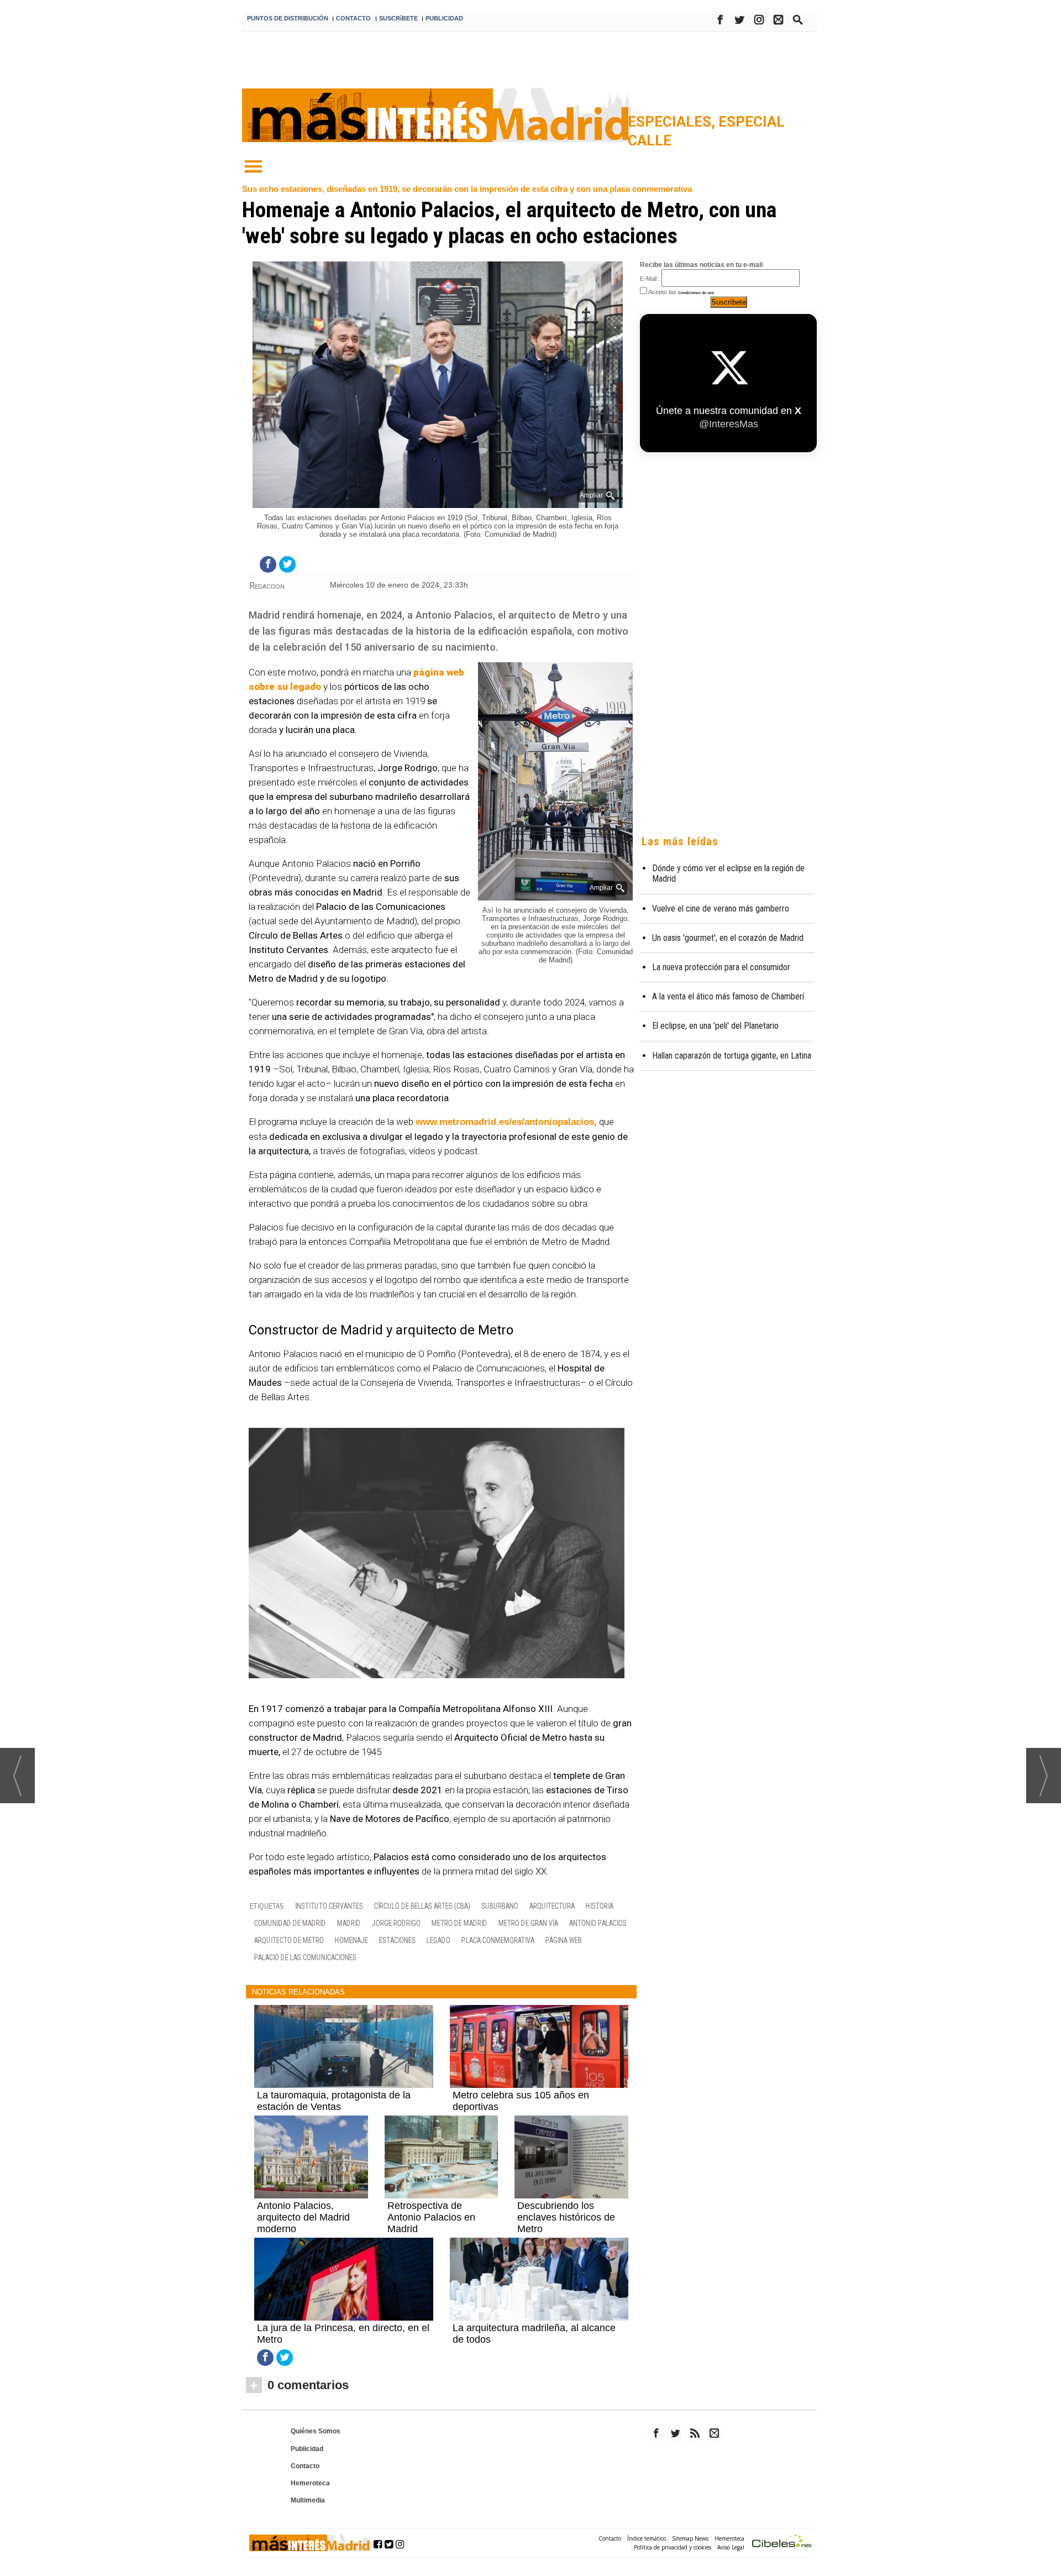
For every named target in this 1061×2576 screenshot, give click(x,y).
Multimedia (308, 2500)
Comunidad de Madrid (290, 1923)
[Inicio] (253, 167)
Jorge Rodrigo (396, 1923)
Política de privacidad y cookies (673, 2547)
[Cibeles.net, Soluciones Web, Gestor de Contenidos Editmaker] (782, 2543)
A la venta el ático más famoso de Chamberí (728, 996)
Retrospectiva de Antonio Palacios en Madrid (431, 2217)
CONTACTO (353, 18)
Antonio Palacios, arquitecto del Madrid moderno (303, 2217)
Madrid (349, 1923)
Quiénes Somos (316, 2431)
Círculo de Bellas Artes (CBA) (422, 1906)
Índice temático (647, 2538)
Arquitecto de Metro (289, 1940)
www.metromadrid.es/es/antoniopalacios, (506, 1122)
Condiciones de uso (696, 293)
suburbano (500, 1906)
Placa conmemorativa (498, 1940)
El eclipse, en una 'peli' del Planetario (715, 1026)
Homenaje (351, 1940)
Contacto (305, 2466)
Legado (438, 1940)
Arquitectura (552, 1906)
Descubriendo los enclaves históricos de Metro (566, 2217)
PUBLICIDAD (444, 18)
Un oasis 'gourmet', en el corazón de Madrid (728, 938)
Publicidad (307, 2449)
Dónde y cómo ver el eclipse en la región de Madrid (728, 873)
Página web (564, 1940)
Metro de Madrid (459, 1923)
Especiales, (673, 122)
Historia (600, 1906)
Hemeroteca (310, 2483)
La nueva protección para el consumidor (721, 967)
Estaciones (397, 1940)
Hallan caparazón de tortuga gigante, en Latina (732, 1056)
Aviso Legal (731, 2547)
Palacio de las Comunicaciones (305, 1957)
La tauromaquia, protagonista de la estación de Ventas (334, 2101)
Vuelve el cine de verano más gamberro (721, 909)
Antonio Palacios (598, 1923)
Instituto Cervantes (329, 1906)
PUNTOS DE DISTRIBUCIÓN (288, 18)
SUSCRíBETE (398, 18)
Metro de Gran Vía (528, 1923)
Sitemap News (690, 2538)
